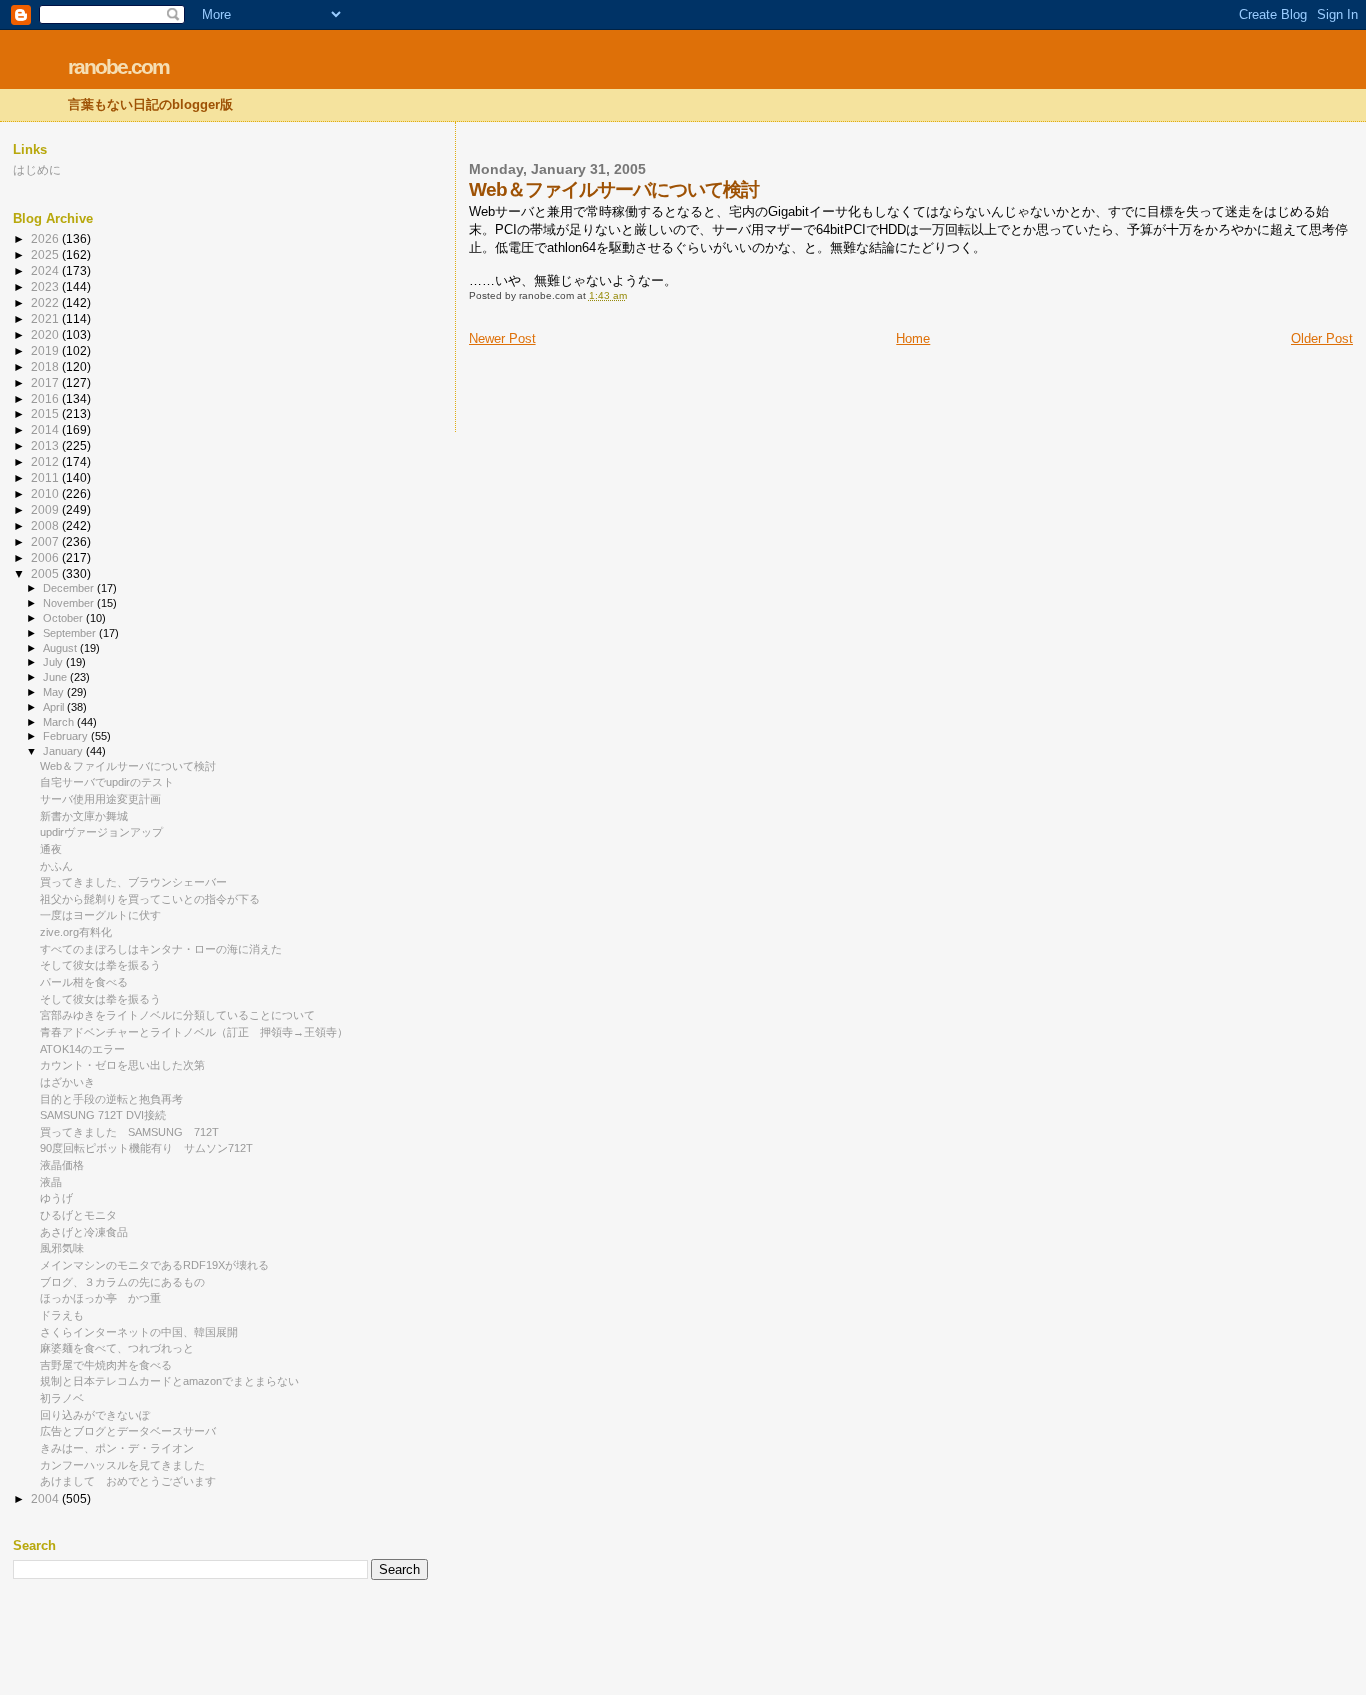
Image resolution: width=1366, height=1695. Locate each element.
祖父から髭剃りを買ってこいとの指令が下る (150, 899)
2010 (46, 493)
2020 (46, 334)
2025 (46, 254)
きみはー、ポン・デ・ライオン (117, 1448)
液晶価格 (62, 1165)
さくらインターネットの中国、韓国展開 (139, 1332)
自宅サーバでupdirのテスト (107, 782)
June (56, 677)
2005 (46, 573)
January (64, 751)
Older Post (1322, 338)
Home (913, 338)
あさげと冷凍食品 (84, 1232)
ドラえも (62, 1315)
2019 (46, 350)
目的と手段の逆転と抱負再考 (111, 1099)
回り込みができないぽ (95, 1415)
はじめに (37, 169)
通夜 (51, 849)
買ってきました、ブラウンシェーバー (133, 882)
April (55, 707)
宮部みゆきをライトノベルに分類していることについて (177, 1015)
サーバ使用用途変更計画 (100, 799)
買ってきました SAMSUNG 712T (129, 1132)
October (64, 618)
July (54, 662)
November (70, 603)
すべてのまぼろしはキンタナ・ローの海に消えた (161, 949)
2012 (46, 461)
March (60, 722)
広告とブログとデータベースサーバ (128, 1431)
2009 (46, 509)
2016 (46, 398)
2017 (46, 382)
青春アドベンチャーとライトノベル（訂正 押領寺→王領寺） (194, 1032)
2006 (46, 557)
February (67, 736)
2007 (46, 541)
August (61, 648)
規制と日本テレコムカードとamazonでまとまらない (169, 1381)
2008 (46, 525)
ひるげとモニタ (78, 1215)
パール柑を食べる (84, 982)
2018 (46, 366)
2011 (46, 477)
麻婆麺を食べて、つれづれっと (117, 1348)
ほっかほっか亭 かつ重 (100, 1298)
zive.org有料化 (76, 932)
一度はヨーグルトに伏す (100, 915)
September (71, 633)
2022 (46, 302)
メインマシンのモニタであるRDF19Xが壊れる (154, 1265)
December (70, 588)
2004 (46, 1498)
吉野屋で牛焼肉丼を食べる (106, 1365)
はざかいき (67, 1082)
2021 (46, 318)
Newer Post (502, 338)
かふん (56, 866)
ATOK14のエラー (82, 1049)
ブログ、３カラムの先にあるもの (122, 1282)
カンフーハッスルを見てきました (122, 1465)
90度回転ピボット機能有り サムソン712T (146, 1148)
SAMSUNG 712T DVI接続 (103, 1115)
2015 (46, 413)
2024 (46, 270)
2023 (46, 286)
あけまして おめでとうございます (128, 1481)
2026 (46, 238)
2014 (46, 429)
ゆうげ (56, 1198)
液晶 (51, 1182)
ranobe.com (118, 66)
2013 (46, 445)
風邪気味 (62, 1248)
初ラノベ (62, 1398)
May (55, 692)
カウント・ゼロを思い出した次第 (122, 1065)
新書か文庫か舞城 (84, 816)
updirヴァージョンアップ (101, 832)
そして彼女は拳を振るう (100, 965)
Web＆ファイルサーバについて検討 (128, 766)
